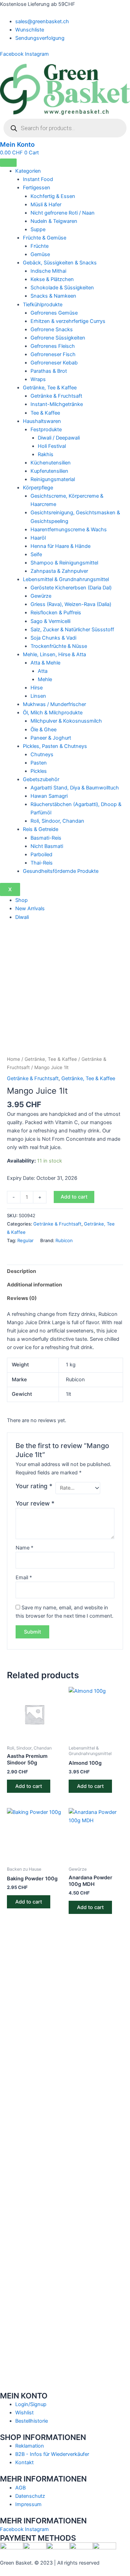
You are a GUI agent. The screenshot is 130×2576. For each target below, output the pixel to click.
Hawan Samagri (49, 796)
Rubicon (64, 1240)
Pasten (39, 763)
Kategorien (28, 171)
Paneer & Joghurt (51, 738)
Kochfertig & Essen (53, 196)
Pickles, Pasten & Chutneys (55, 746)
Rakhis (46, 454)
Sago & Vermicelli (50, 621)
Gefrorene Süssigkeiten (58, 338)
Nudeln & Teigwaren (54, 221)
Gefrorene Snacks (52, 329)
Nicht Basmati (47, 846)
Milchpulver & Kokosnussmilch (66, 721)
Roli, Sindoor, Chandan (57, 821)
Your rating (34, 1486)
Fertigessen (37, 188)
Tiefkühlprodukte (43, 305)
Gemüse (40, 254)
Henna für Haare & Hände (60, 546)
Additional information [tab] (34, 1285)
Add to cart (74, 1197)
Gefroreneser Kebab (54, 363)
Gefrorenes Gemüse (54, 313)
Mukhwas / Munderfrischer (54, 704)
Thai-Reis (42, 863)
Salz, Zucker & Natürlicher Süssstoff (72, 630)
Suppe (38, 229)
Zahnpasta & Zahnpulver (59, 571)
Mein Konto (17, 144)
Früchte (40, 246)
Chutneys (42, 754)
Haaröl (38, 538)
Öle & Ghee (44, 730)
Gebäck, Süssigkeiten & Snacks (60, 263)
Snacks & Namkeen (53, 296)
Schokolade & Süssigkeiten (62, 288)
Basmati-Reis (46, 838)
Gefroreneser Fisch (53, 354)
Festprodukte (46, 430)
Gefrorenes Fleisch (53, 346)
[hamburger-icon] (8, 163)
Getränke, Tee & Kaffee (50, 388)
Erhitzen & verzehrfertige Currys (68, 321)
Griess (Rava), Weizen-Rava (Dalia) (71, 604)
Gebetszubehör (41, 779)
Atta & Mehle (45, 663)
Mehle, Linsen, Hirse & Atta (54, 654)
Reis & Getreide (41, 829)
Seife (36, 554)
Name (24, 1548)
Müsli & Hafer (46, 205)
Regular (25, 1240)
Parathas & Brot (49, 371)
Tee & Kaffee (45, 413)
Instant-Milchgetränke (57, 404)
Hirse (37, 688)
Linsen (38, 696)
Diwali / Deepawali (59, 438)
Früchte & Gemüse (45, 238)
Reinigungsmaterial (53, 479)
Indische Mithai (48, 271)
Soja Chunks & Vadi (53, 638)
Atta (43, 671)
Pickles (39, 771)
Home (14, 1059)
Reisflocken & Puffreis (56, 613)
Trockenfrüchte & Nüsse (59, 646)
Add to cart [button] (29, 1786)
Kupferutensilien (49, 471)
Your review (35, 1503)
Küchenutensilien (51, 463)
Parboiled (41, 855)
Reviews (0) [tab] (22, 1298)
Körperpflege (38, 488)
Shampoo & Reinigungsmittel (64, 563)
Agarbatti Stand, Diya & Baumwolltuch (75, 788)
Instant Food (38, 179)
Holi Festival (52, 446)
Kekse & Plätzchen (52, 279)
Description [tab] (21, 1271)
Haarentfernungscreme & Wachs (69, 530)
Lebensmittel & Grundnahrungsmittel (66, 579)
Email (24, 1578)
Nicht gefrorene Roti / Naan (63, 213)
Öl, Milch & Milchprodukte (53, 713)
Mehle (45, 679)
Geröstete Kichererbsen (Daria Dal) (71, 588)
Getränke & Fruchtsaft (56, 396)
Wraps (38, 379)
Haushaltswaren (42, 421)
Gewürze (41, 596)
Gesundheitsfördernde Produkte (61, 871)
